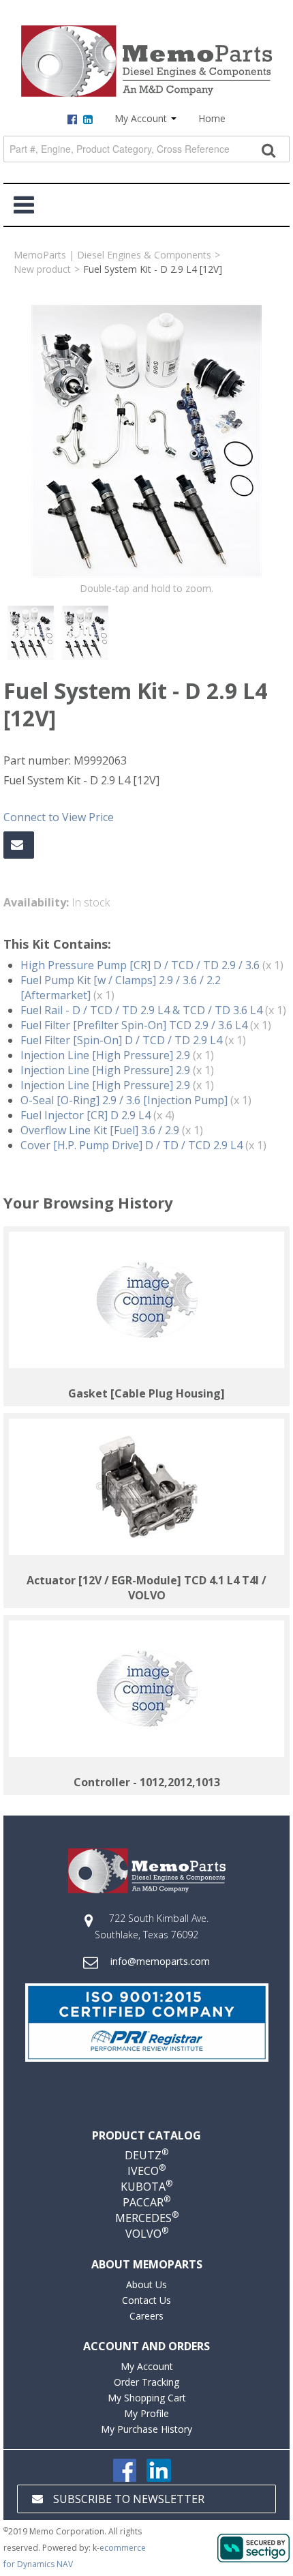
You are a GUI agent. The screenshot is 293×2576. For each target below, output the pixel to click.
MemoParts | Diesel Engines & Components (112, 255)
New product (42, 269)
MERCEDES (147, 2218)
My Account (142, 118)
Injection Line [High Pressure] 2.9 (105, 1055)
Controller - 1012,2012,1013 (147, 1782)
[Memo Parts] (146, 61)
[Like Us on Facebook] (125, 2469)
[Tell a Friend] (19, 845)
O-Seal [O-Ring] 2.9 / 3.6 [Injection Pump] (124, 1100)
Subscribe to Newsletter (129, 2499)
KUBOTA (146, 2187)
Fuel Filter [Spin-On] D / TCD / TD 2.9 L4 (121, 1040)
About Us (146, 2284)
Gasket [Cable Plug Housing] (146, 1393)
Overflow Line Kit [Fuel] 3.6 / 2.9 (100, 1130)
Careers (146, 2316)
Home (212, 118)
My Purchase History (146, 2429)
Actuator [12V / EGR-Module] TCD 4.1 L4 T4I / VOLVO (146, 1588)
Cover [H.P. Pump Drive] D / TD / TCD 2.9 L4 (132, 1145)
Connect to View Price (59, 817)
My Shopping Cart (147, 2398)
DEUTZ (146, 2155)
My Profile (146, 2413)
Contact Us (146, 2300)
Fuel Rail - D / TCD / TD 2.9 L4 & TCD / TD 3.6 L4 (141, 1010)
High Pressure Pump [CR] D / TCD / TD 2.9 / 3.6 (140, 965)
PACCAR (146, 2202)
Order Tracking (146, 2382)
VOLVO (147, 2234)
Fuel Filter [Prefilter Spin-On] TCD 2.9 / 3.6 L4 (134, 1025)
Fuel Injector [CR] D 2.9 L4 (86, 1115)
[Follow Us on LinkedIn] (159, 2469)
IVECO (146, 2171)
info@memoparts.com (160, 1961)
